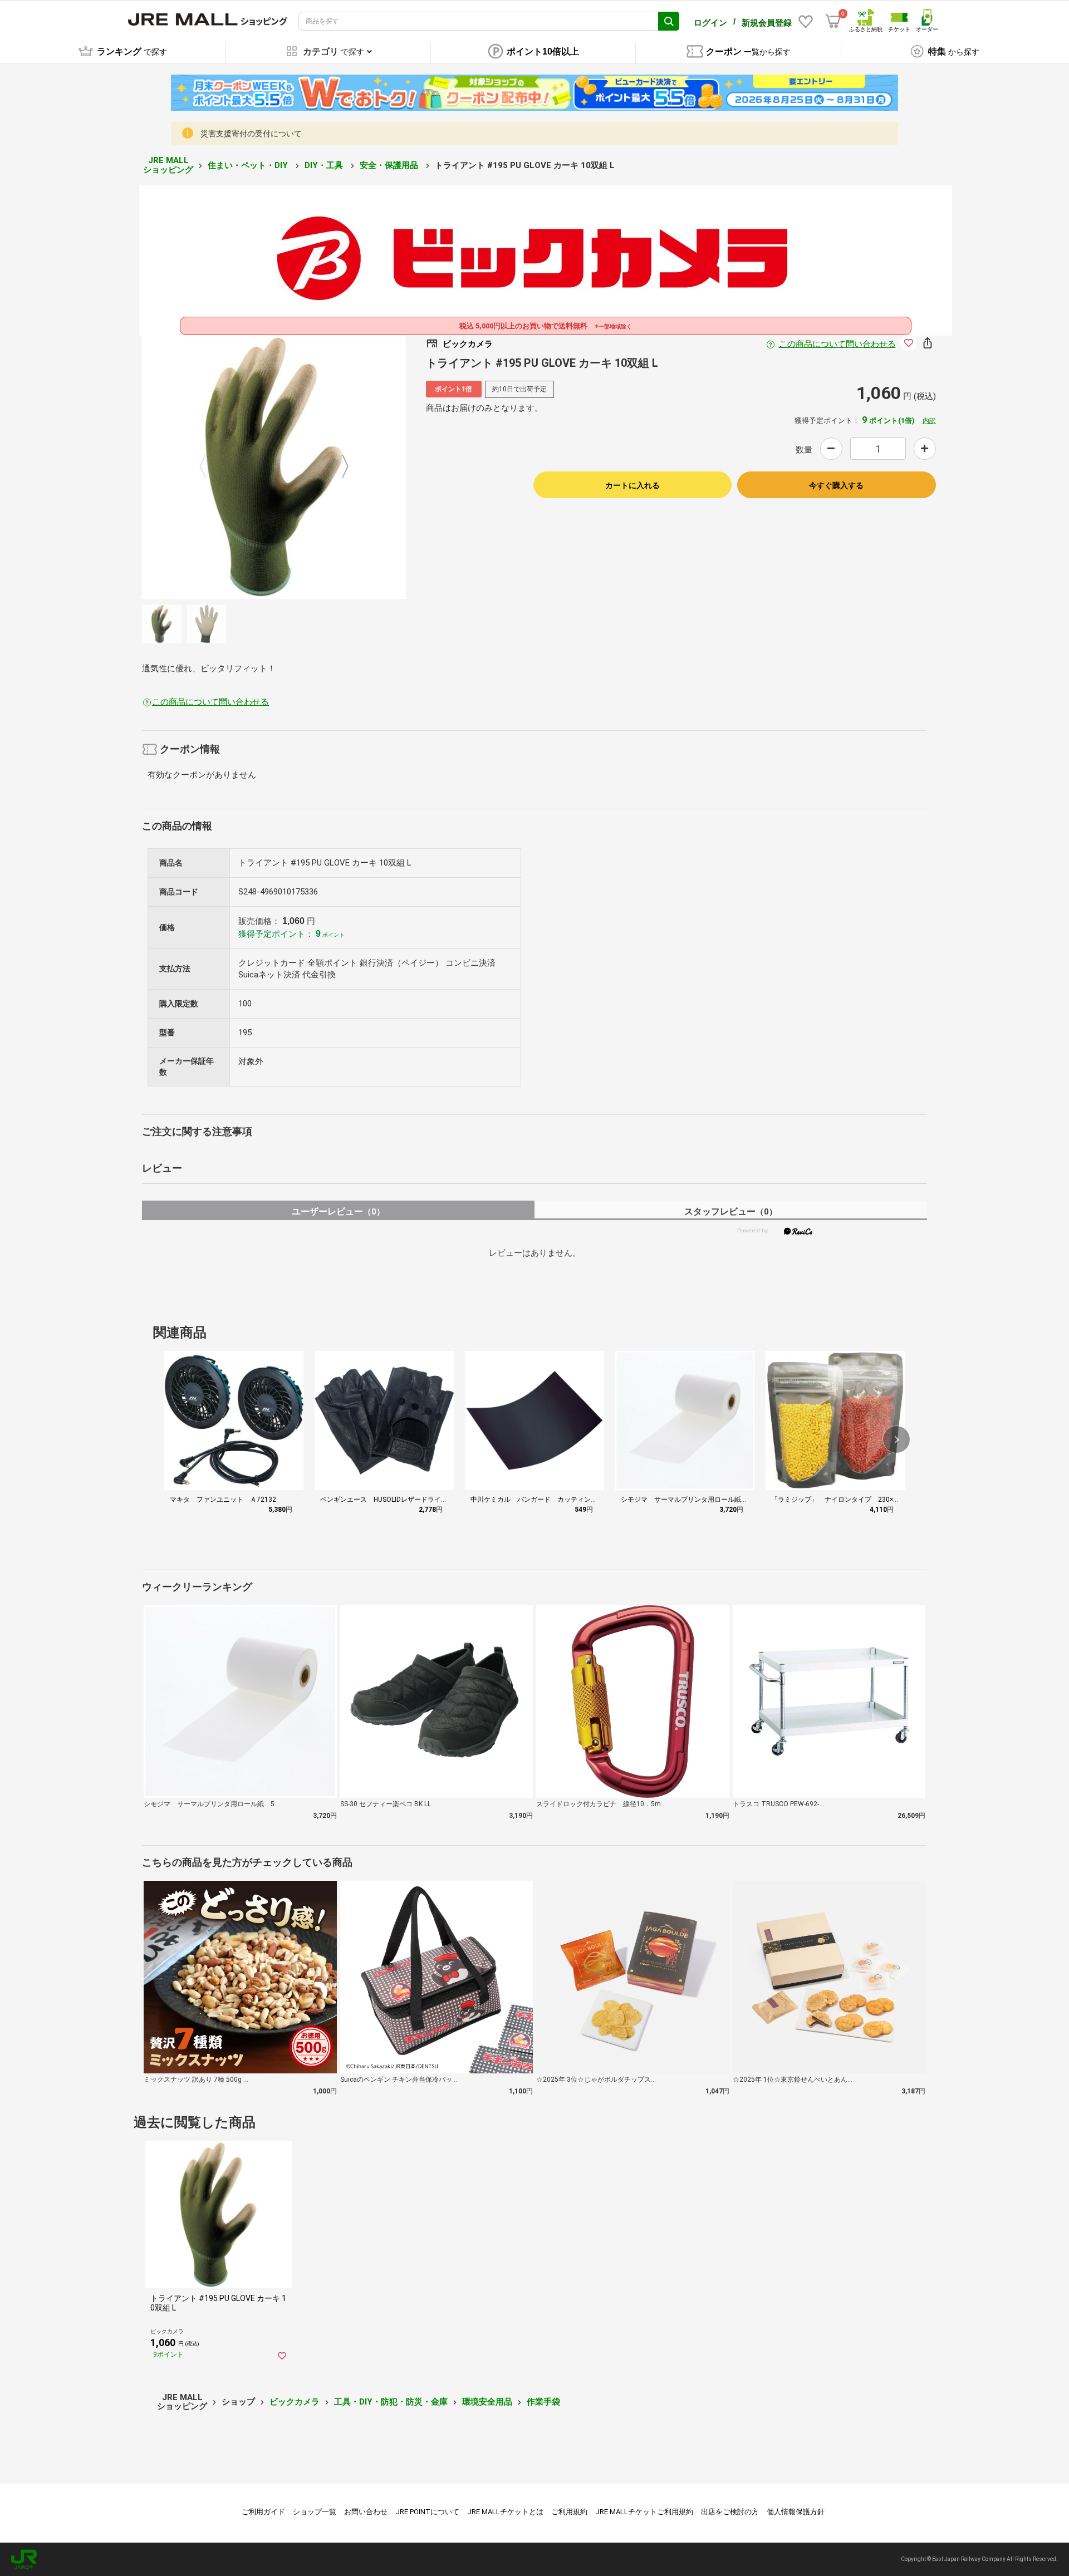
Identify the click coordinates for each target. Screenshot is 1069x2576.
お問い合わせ (366, 2512)
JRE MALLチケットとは (505, 2512)
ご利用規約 (569, 2512)
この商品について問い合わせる (837, 344)
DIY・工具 (325, 165)
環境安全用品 (487, 2402)
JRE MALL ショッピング (168, 165)
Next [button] (339, 467)
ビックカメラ (295, 2402)
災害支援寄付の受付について (251, 134)
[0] (833, 21)
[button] (896, 1439)
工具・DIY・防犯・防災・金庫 (391, 2402)
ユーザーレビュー (338, 1211)
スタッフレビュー (731, 1211)
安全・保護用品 (390, 165)
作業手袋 (543, 2402)
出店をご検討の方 (730, 2512)
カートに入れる (632, 485)
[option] (274, 467)
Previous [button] (209, 467)
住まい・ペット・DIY (249, 165)
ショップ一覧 (315, 2512)
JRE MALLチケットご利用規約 (644, 2512)
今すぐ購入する (836, 485)
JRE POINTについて (427, 2512)
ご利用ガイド (263, 2512)
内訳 (929, 421)
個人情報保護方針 (796, 2512)
